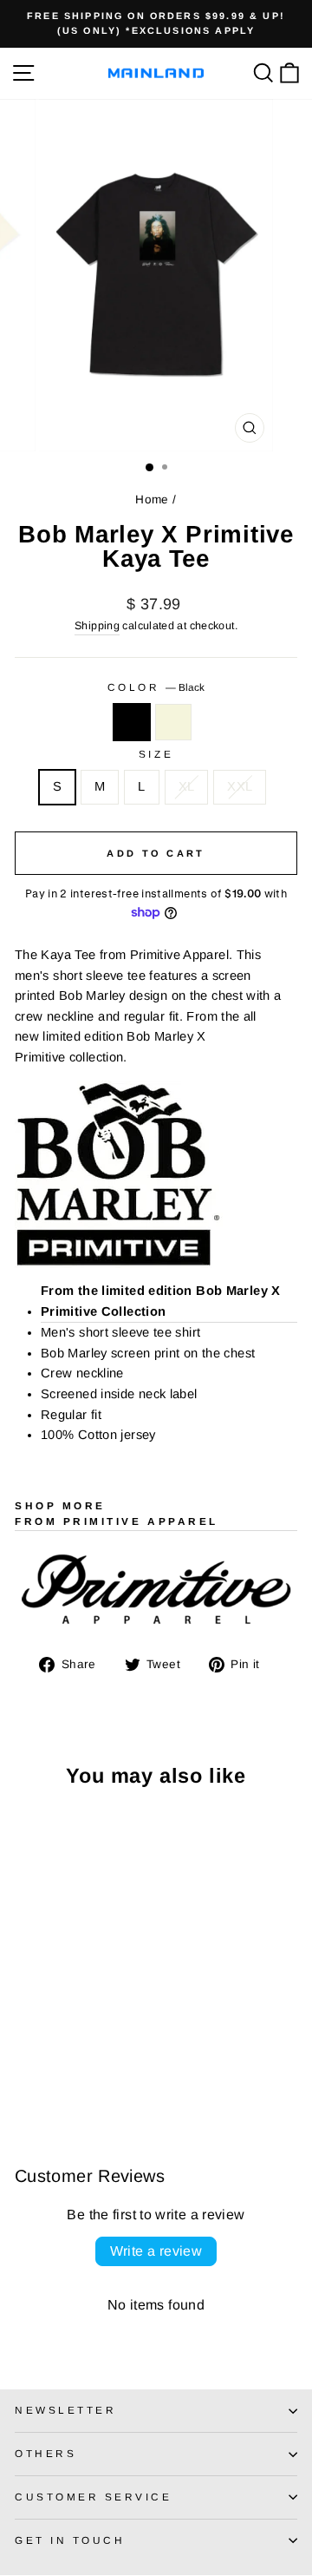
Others (45, 2453)
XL (187, 786)
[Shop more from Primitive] (156, 1590)
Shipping (97, 626)
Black (132, 722)
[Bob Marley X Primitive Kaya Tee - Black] (25, 2063)
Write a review (156, 2251)
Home (152, 499)
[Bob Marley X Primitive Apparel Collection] (156, 1174)
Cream (173, 722)
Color (156, 687)
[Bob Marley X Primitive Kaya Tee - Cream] (45, 2063)
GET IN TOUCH (70, 2540)
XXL (240, 786)
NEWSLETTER (65, 2410)
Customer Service (94, 2497)
